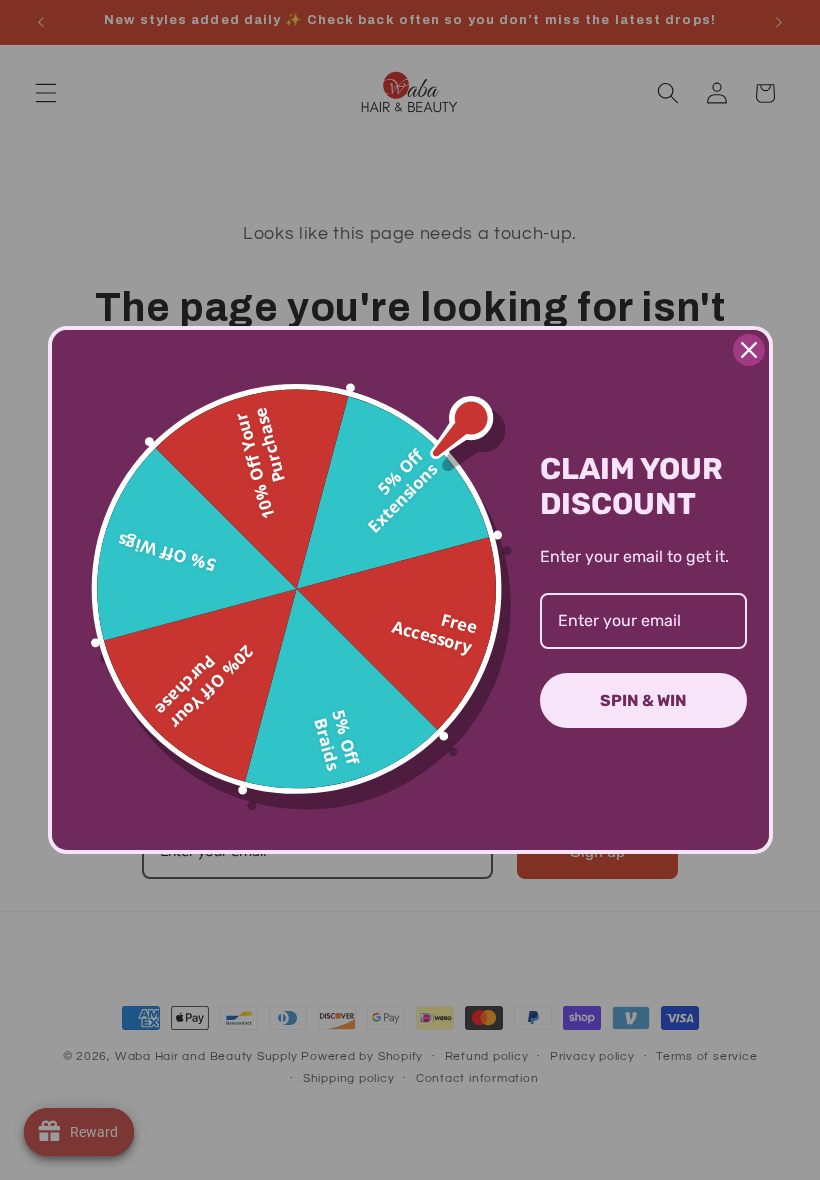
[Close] (749, 350)
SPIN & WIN (643, 700)
